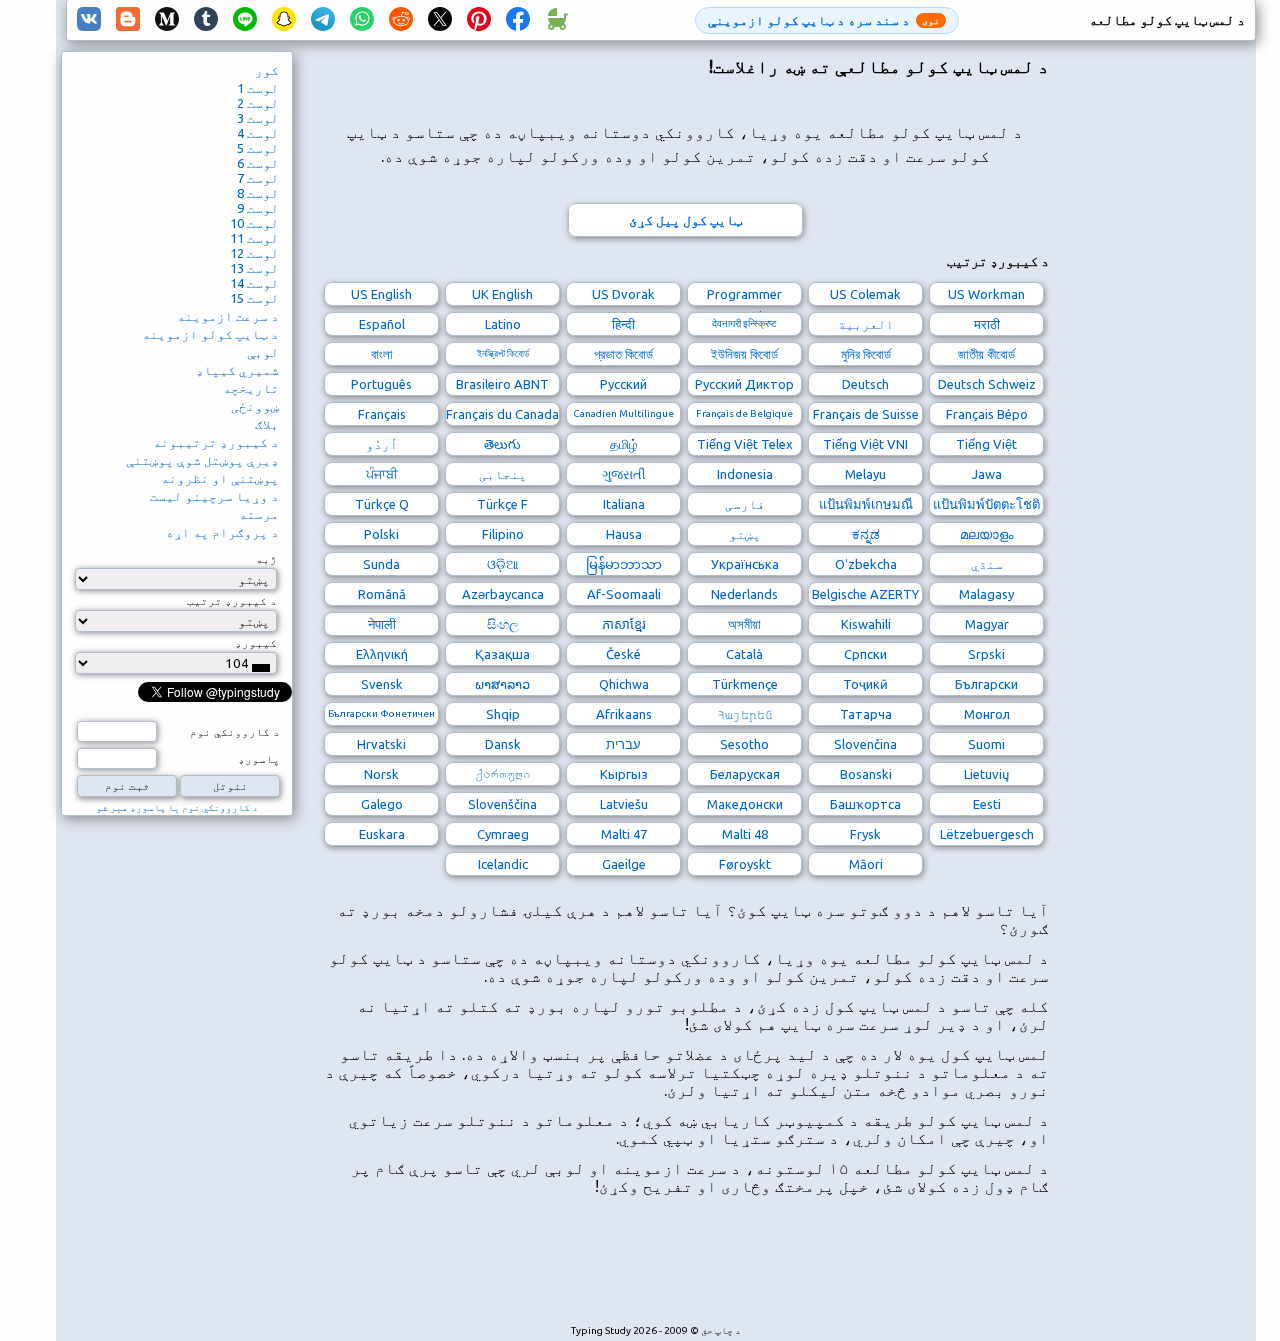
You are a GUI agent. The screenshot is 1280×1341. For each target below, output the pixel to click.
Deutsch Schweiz (987, 384)
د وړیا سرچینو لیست (214, 496)
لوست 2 (258, 103)
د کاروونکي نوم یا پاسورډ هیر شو (177, 807)
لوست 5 (258, 148)
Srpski (986, 654)
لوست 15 (254, 298)
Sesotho (744, 744)
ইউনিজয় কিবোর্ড (744, 354)
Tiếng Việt (986, 444)
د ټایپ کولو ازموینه (210, 334)
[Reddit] (401, 20)
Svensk (382, 684)
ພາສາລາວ (502, 684)
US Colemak (865, 294)
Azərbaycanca (503, 594)
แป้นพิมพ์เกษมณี (866, 504)
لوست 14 (254, 283)
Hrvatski (381, 744)
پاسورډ (259, 759)
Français (382, 414)
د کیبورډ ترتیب (232, 601)
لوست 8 (258, 193)
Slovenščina (502, 804)
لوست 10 (254, 223)
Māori (866, 864)
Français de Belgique (744, 413)
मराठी (987, 324)
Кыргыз (624, 774)
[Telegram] (323, 20)
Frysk (865, 834)
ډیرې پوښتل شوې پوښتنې (202, 460)
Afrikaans (624, 714)
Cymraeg (503, 834)
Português (381, 384)
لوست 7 (258, 178)
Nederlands (744, 594)
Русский (623, 384)
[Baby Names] (557, 20)
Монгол (987, 714)
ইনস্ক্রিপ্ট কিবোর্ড (503, 353)
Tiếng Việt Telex (745, 444)
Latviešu (624, 804)
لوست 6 (258, 163)
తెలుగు (502, 444)
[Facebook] (518, 20)
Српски (865, 654)
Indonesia (745, 474)
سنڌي (987, 564)
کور (267, 70)
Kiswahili (866, 624)
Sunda (381, 564)
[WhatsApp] (362, 20)
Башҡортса (865, 804)
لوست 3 (258, 118)
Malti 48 (745, 834)
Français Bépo (987, 414)
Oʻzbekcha (866, 564)
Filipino (503, 534)
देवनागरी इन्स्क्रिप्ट (744, 323)
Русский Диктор (744, 384)
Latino (503, 324)
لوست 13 (254, 268)
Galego (382, 804)
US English (381, 294)
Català (744, 654)
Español (382, 324)
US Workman (986, 294)
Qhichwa (624, 684)
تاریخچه (251, 388)
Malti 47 (624, 834)
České (623, 654)
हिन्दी (623, 324)
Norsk (381, 774)
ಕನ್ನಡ (866, 534)
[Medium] (167, 20)
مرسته (259, 514)
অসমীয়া (744, 624)
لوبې (263, 352)
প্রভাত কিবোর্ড (623, 354)
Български (986, 684)
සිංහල (503, 624)
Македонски (745, 804)
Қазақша (502, 654)
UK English (502, 294)
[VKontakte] (89, 20)
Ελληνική (382, 654)
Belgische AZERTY (865, 594)
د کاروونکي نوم (235, 732)
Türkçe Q (382, 504)
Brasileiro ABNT (502, 384)
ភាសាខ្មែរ (624, 624)
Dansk (503, 744)
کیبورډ (256, 643)
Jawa (987, 474)
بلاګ (267, 424)
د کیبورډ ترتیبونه (216, 442)
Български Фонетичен (381, 713)
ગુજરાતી (624, 474)
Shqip (503, 714)
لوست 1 (258, 88)
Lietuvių (986, 774)
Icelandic (503, 864)
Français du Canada (502, 414)
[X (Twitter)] (440, 20)
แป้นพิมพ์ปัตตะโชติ (986, 504)
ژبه (266, 559)
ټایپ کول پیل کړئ (685, 220)
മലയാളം (986, 534)
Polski (381, 534)
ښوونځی (255, 406)
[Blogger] (128, 20)
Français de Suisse (866, 414)
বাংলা (382, 354)
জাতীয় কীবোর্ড (986, 354)
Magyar (987, 624)
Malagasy (986, 594)
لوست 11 (254, 238)
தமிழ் (624, 444)
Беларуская (745, 774)
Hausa (624, 534)
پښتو (745, 534)
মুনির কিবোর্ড (866, 354)
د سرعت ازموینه (228, 316)
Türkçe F (502, 504)
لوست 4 (258, 133)
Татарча (866, 714)
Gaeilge (624, 864)
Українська (745, 564)
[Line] (245, 20)
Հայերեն (745, 714)
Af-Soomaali (624, 594)
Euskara (382, 834)
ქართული (503, 774)
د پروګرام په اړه (222, 532)
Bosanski (866, 774)
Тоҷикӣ (865, 684)
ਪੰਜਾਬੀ (382, 474)
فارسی (745, 504)
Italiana (624, 504)
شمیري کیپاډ (237, 370)
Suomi (986, 744)
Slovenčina (865, 744)
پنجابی (503, 474)
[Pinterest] (479, 20)
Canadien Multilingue (623, 413)
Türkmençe (745, 684)
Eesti (987, 804)
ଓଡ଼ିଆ (503, 564)
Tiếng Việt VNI (865, 444)
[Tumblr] (206, 20)
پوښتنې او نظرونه (220, 478)
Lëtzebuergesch (987, 834)
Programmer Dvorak (744, 296)
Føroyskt (745, 864)
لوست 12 (254, 253)
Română (382, 594)
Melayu (865, 474)
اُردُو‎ (382, 444)
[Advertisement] (685, 1270)
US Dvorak (623, 294)
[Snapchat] (284, 20)
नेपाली (382, 624)
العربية (866, 324)
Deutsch (865, 384)
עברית (623, 744)
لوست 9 (258, 208)
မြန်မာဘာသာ (624, 564)
